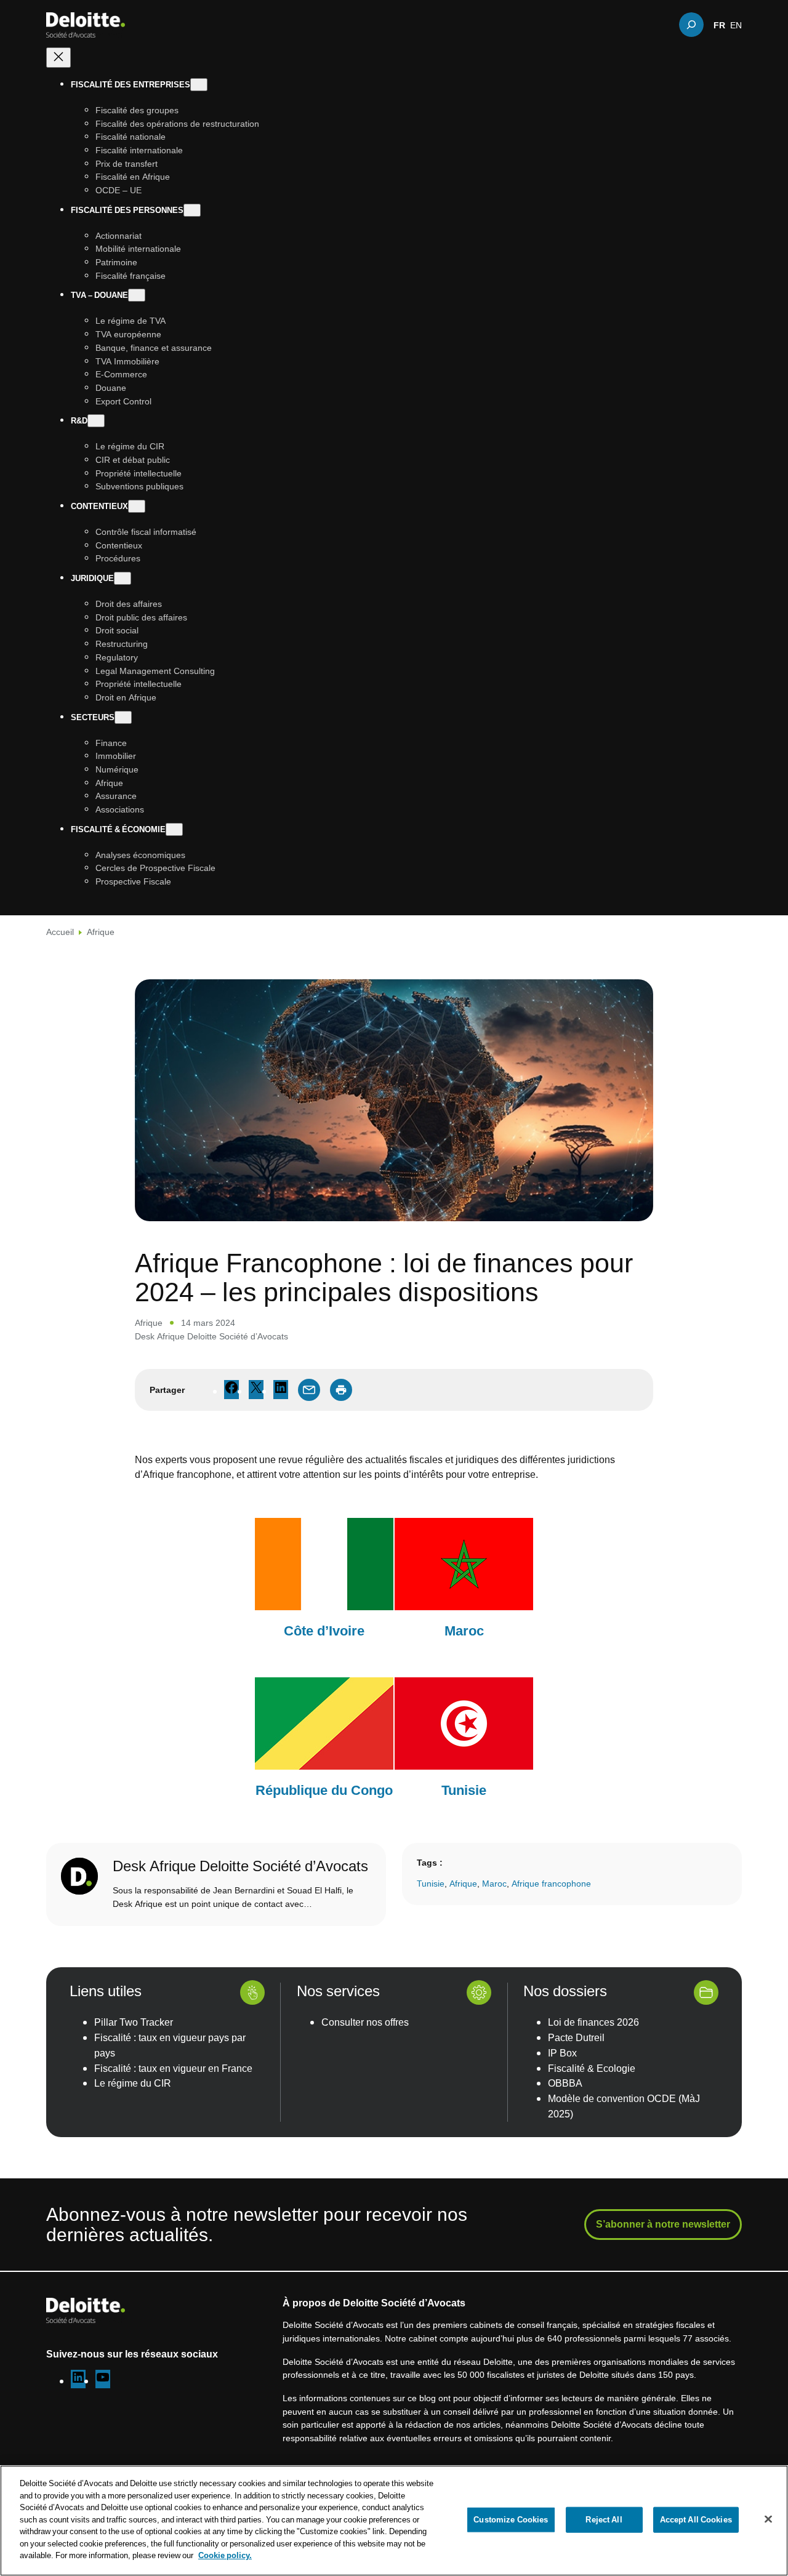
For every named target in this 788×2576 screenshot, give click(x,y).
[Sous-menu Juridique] (123, 578)
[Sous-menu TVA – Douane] (137, 296)
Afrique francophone (551, 1883)
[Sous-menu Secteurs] (123, 717)
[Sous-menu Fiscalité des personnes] (192, 210)
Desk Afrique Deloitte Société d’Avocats (211, 1336)
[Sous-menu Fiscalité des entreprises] (199, 85)
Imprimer (341, 1390)
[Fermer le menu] (58, 58)
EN (736, 25)
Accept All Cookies (696, 2519)
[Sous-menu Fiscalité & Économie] (174, 829)
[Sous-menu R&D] (96, 421)
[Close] (768, 2519)
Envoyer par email (309, 1390)
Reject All (604, 2519)
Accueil (60, 932)
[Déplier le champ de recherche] (691, 25)
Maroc (494, 1883)
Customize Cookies (511, 2519)
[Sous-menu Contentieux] (137, 506)
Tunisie (431, 1883)
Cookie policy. (225, 2555)
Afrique (101, 932)
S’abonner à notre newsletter (663, 2224)
